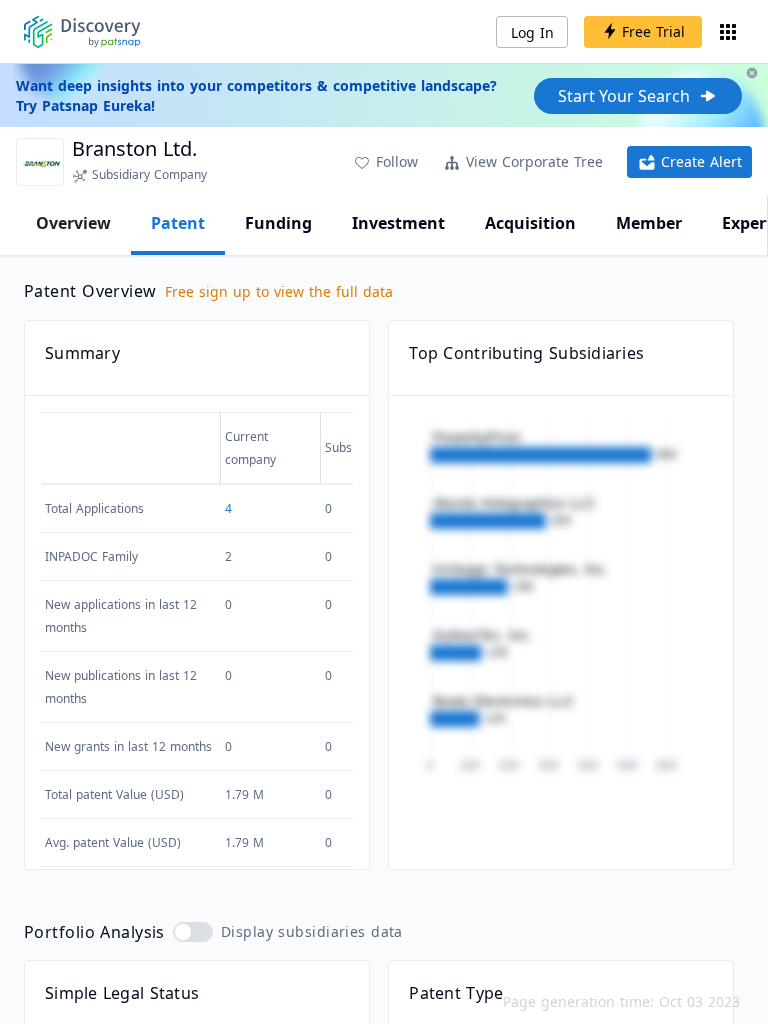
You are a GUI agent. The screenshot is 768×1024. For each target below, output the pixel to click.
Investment (398, 223)
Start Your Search (624, 96)
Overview (73, 223)
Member (649, 223)
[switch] (193, 932)
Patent (178, 223)
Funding (278, 223)
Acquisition (530, 223)
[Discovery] (82, 32)
